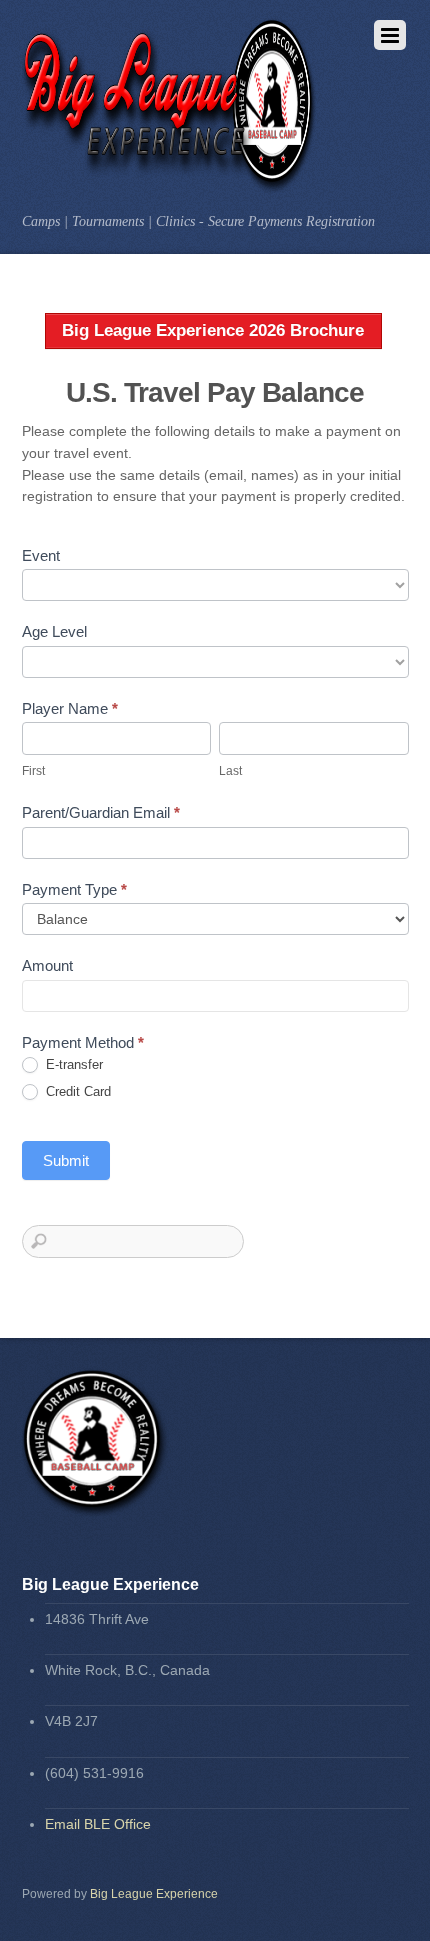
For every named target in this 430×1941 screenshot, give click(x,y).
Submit (66, 1160)
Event (41, 555)
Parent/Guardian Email (101, 812)
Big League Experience (154, 1894)
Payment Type (74, 889)
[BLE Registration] (170, 182)
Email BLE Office (98, 1824)
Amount (47, 965)
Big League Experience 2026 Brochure (213, 330)
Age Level (54, 631)
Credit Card (76, 1091)
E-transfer (72, 1064)
